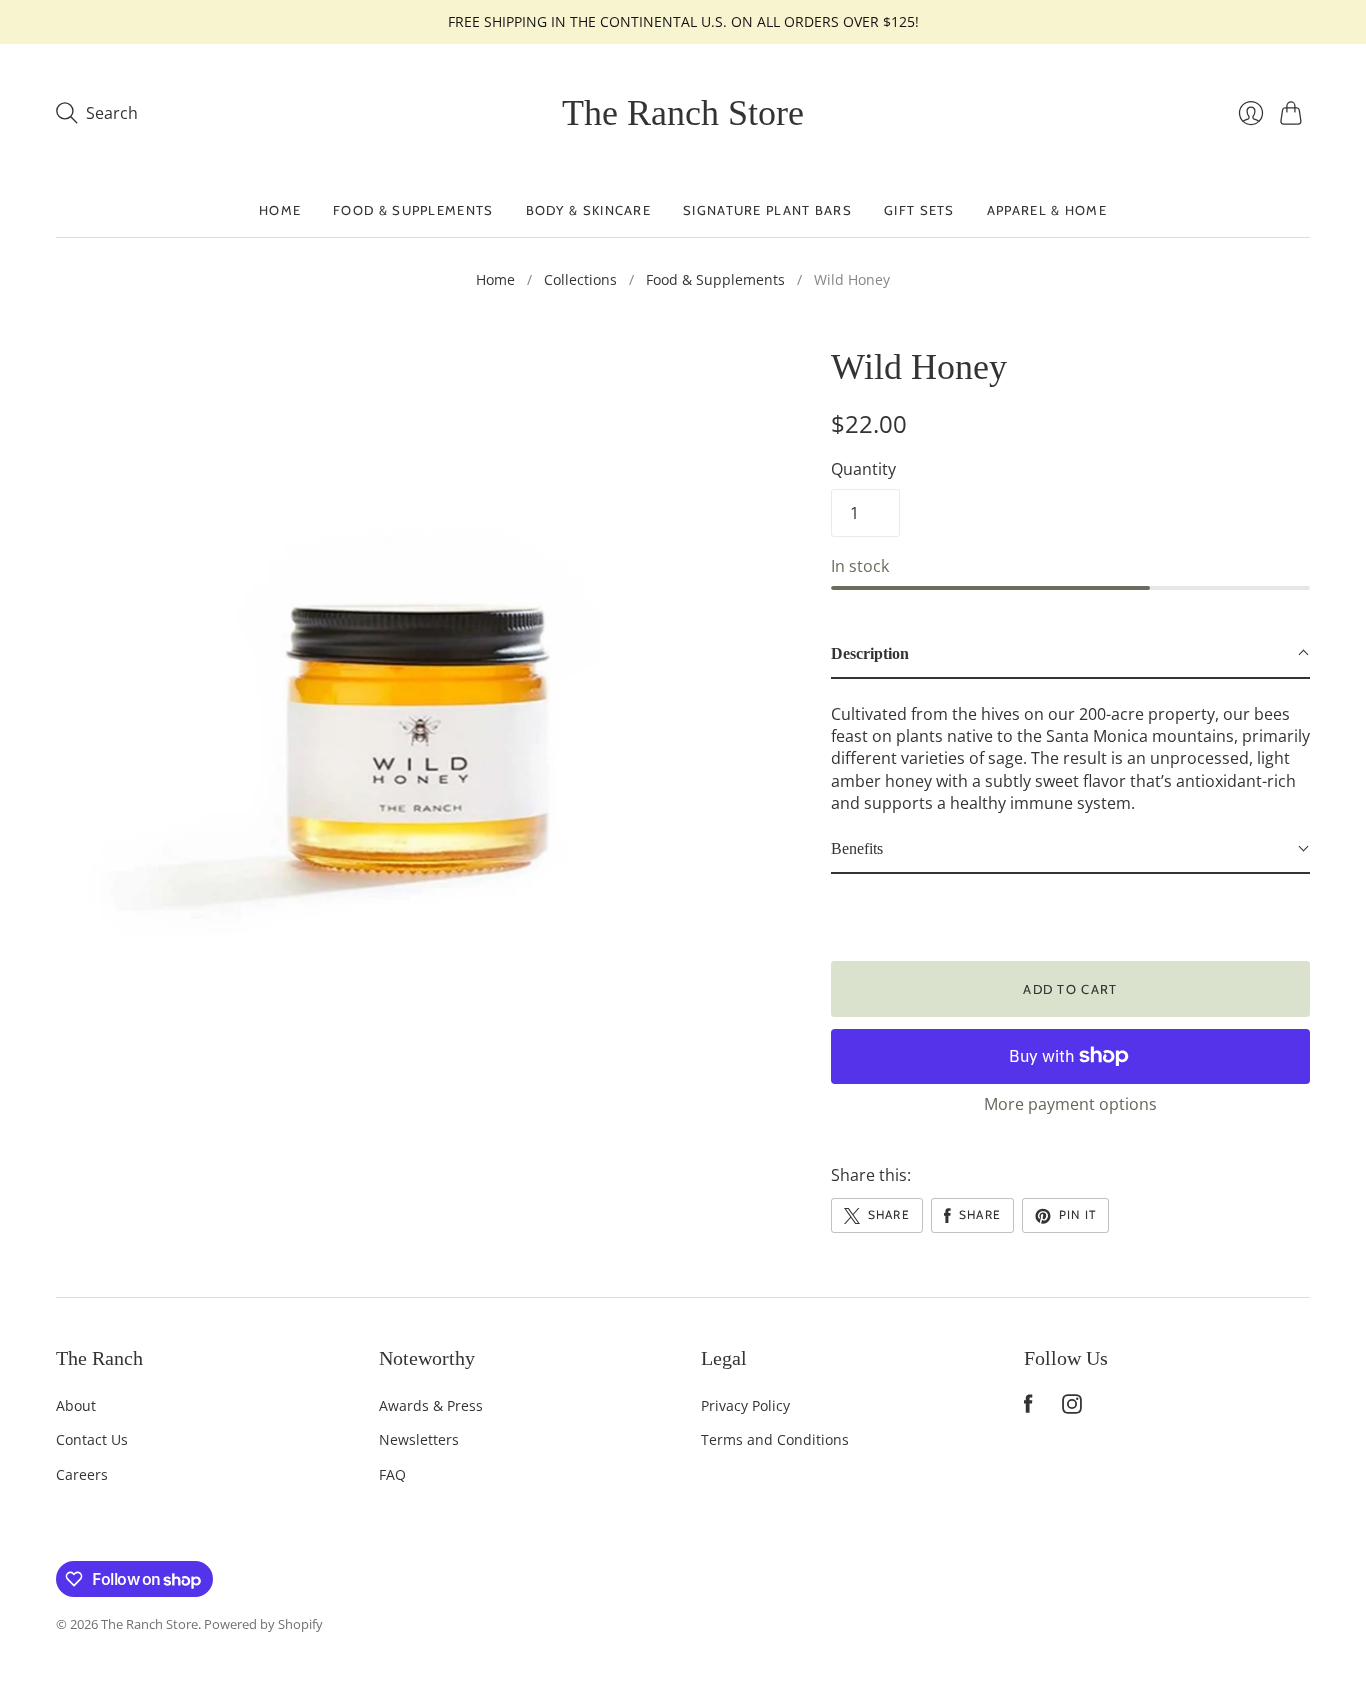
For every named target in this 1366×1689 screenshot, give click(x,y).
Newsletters (419, 1439)
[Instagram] (1072, 1408)
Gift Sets (919, 210)
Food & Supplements (413, 210)
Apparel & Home (1047, 210)
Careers (82, 1474)
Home (280, 210)
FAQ (392, 1474)
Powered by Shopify (263, 1624)
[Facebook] (1028, 1408)
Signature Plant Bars (767, 210)
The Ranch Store (683, 113)
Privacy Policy (745, 1405)
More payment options (1070, 1104)
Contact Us (92, 1439)
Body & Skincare (589, 210)
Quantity (863, 469)
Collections (580, 279)
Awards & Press (431, 1405)
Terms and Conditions (775, 1439)
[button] (1070, 654)
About (76, 1405)
